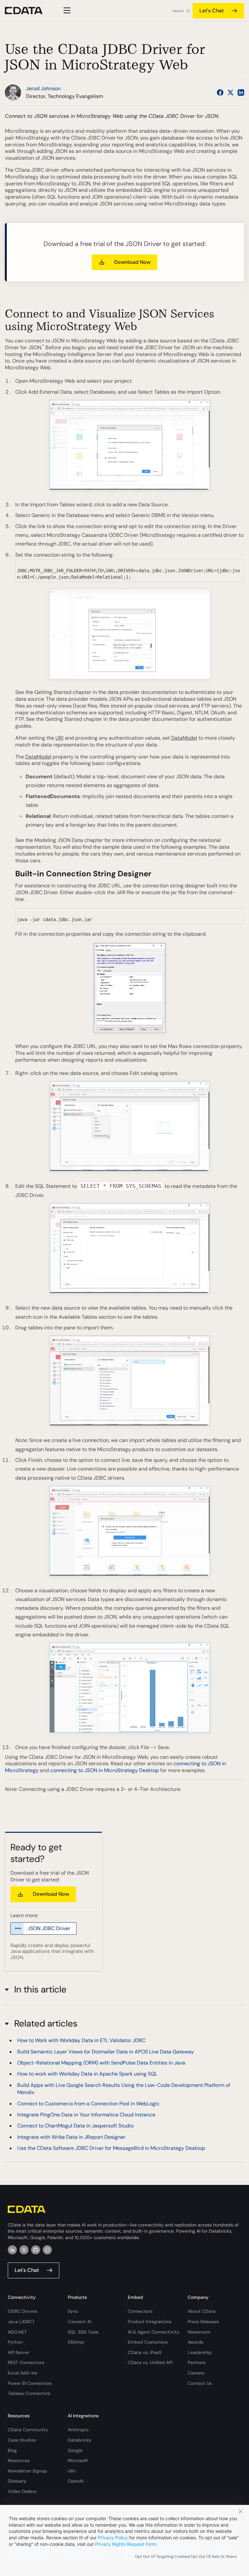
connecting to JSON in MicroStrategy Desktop (105, 1770)
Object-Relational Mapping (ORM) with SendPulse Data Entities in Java (101, 2063)
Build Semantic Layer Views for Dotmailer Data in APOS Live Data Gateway (106, 2052)
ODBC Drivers (23, 2311)
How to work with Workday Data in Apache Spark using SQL (87, 2074)
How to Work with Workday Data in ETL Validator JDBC (81, 2040)
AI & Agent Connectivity (154, 2332)
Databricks (79, 2440)
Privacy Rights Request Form (125, 2544)
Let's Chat (212, 11)
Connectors (140, 2311)
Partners (197, 2362)
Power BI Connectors (30, 2383)
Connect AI (79, 2322)
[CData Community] (47, 2250)
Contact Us (200, 2383)
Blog (12, 2450)
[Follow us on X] (231, 92)
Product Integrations (150, 2322)
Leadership (200, 2352)
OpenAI (76, 2481)
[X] (24, 2250)
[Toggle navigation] (66, 10)
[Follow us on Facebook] (220, 92)
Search (178, 11)
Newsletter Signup (27, 2471)
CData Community (28, 2430)
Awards (196, 2342)
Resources (19, 2460)
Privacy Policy (113, 2538)
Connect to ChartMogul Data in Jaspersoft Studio (75, 2126)
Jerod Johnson (43, 88)
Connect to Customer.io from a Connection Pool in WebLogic (88, 2104)
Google (75, 2450)
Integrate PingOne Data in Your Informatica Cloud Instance (86, 2115)
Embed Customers (148, 2342)
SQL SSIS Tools (83, 2332)
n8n (72, 2471)
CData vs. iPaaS (145, 2352)
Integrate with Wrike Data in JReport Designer (71, 2137)
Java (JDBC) (21, 2322)
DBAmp (76, 2342)
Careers (196, 2373)
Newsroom (199, 2332)
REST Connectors (26, 2362)
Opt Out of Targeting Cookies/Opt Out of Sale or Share (186, 2557)
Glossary (17, 2481)
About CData (202, 2311)
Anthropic (78, 2430)
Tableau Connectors (29, 2393)
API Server (18, 2352)
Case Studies (22, 2440)
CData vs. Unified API (150, 2362)
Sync (73, 2311)
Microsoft (78, 2460)
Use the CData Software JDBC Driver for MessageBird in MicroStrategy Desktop (111, 2148)
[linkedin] (12, 2250)
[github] (36, 2250)
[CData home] (29, 11)
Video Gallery (22, 2491)
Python (15, 2342)
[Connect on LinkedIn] (241, 92)
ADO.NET (17, 2332)
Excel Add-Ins (23, 2373)
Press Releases (203, 2322)
